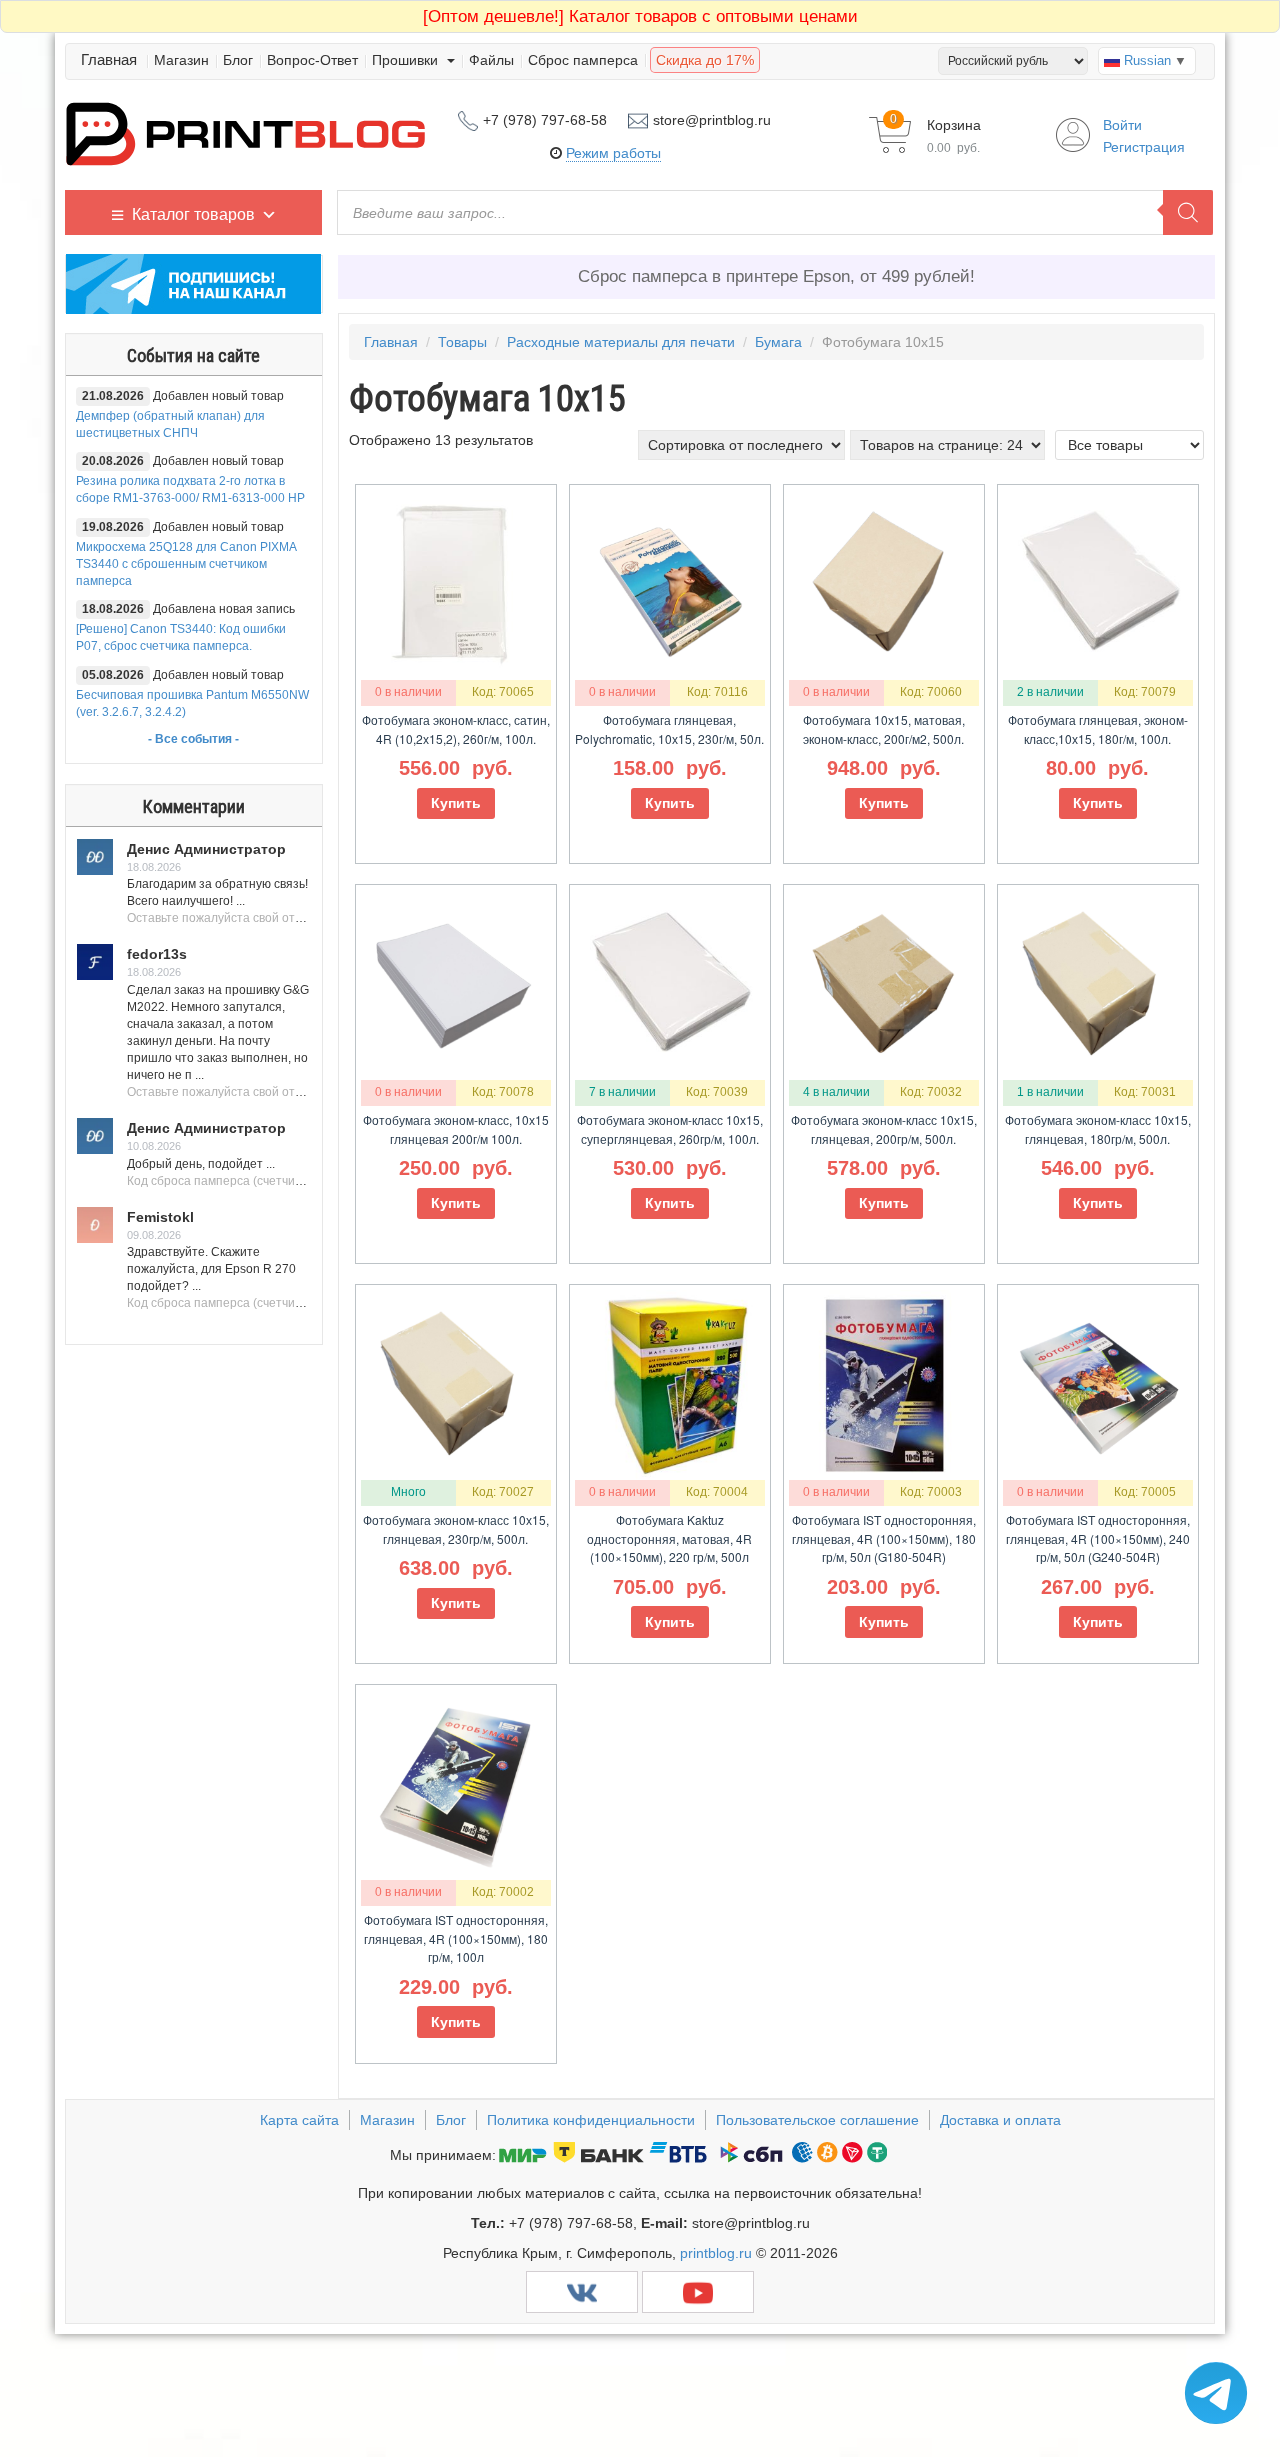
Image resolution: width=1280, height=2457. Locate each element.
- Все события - (193, 739)
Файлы (491, 60)
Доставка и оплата (1000, 2120)
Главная (109, 59)
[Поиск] (1188, 212)
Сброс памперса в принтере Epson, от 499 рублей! (776, 276)
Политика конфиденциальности (591, 2120)
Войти (1122, 125)
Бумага (778, 342)
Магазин (181, 60)
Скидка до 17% (705, 60)
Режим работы (613, 153)
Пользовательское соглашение (817, 2120)
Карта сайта (299, 2120)
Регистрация (1144, 147)
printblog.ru (716, 2253)
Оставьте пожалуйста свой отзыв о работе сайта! (268, 918)
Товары (462, 342)
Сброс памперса (583, 60)
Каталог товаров (193, 214)
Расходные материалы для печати (621, 342)
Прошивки (407, 60)
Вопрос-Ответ (312, 60)
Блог (238, 60)
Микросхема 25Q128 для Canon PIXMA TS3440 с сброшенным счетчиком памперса (186, 564)
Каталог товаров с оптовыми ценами (640, 16)
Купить (456, 803)
